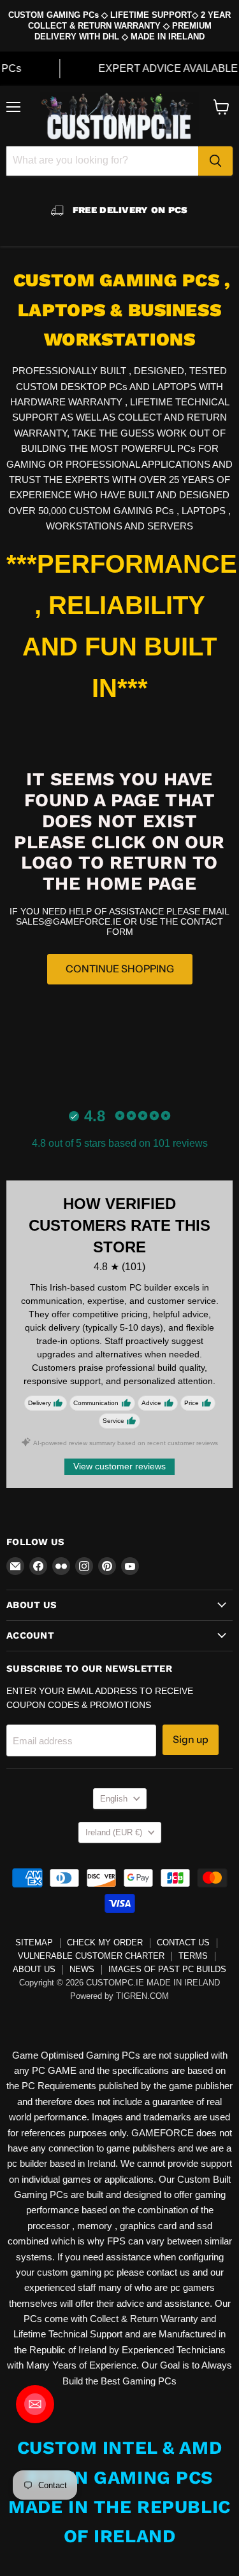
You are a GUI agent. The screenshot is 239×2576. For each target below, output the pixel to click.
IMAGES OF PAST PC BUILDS (167, 1969)
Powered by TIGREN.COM (119, 1996)
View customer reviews (119, 1466)
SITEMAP (34, 1942)
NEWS (82, 1969)
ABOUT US (34, 1969)
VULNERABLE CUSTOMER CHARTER (91, 1956)
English (114, 1799)
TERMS (193, 1956)
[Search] (215, 161)
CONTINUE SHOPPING (120, 969)
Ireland (114, 1832)
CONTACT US (183, 1942)
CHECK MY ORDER (105, 1942)
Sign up (191, 1739)
